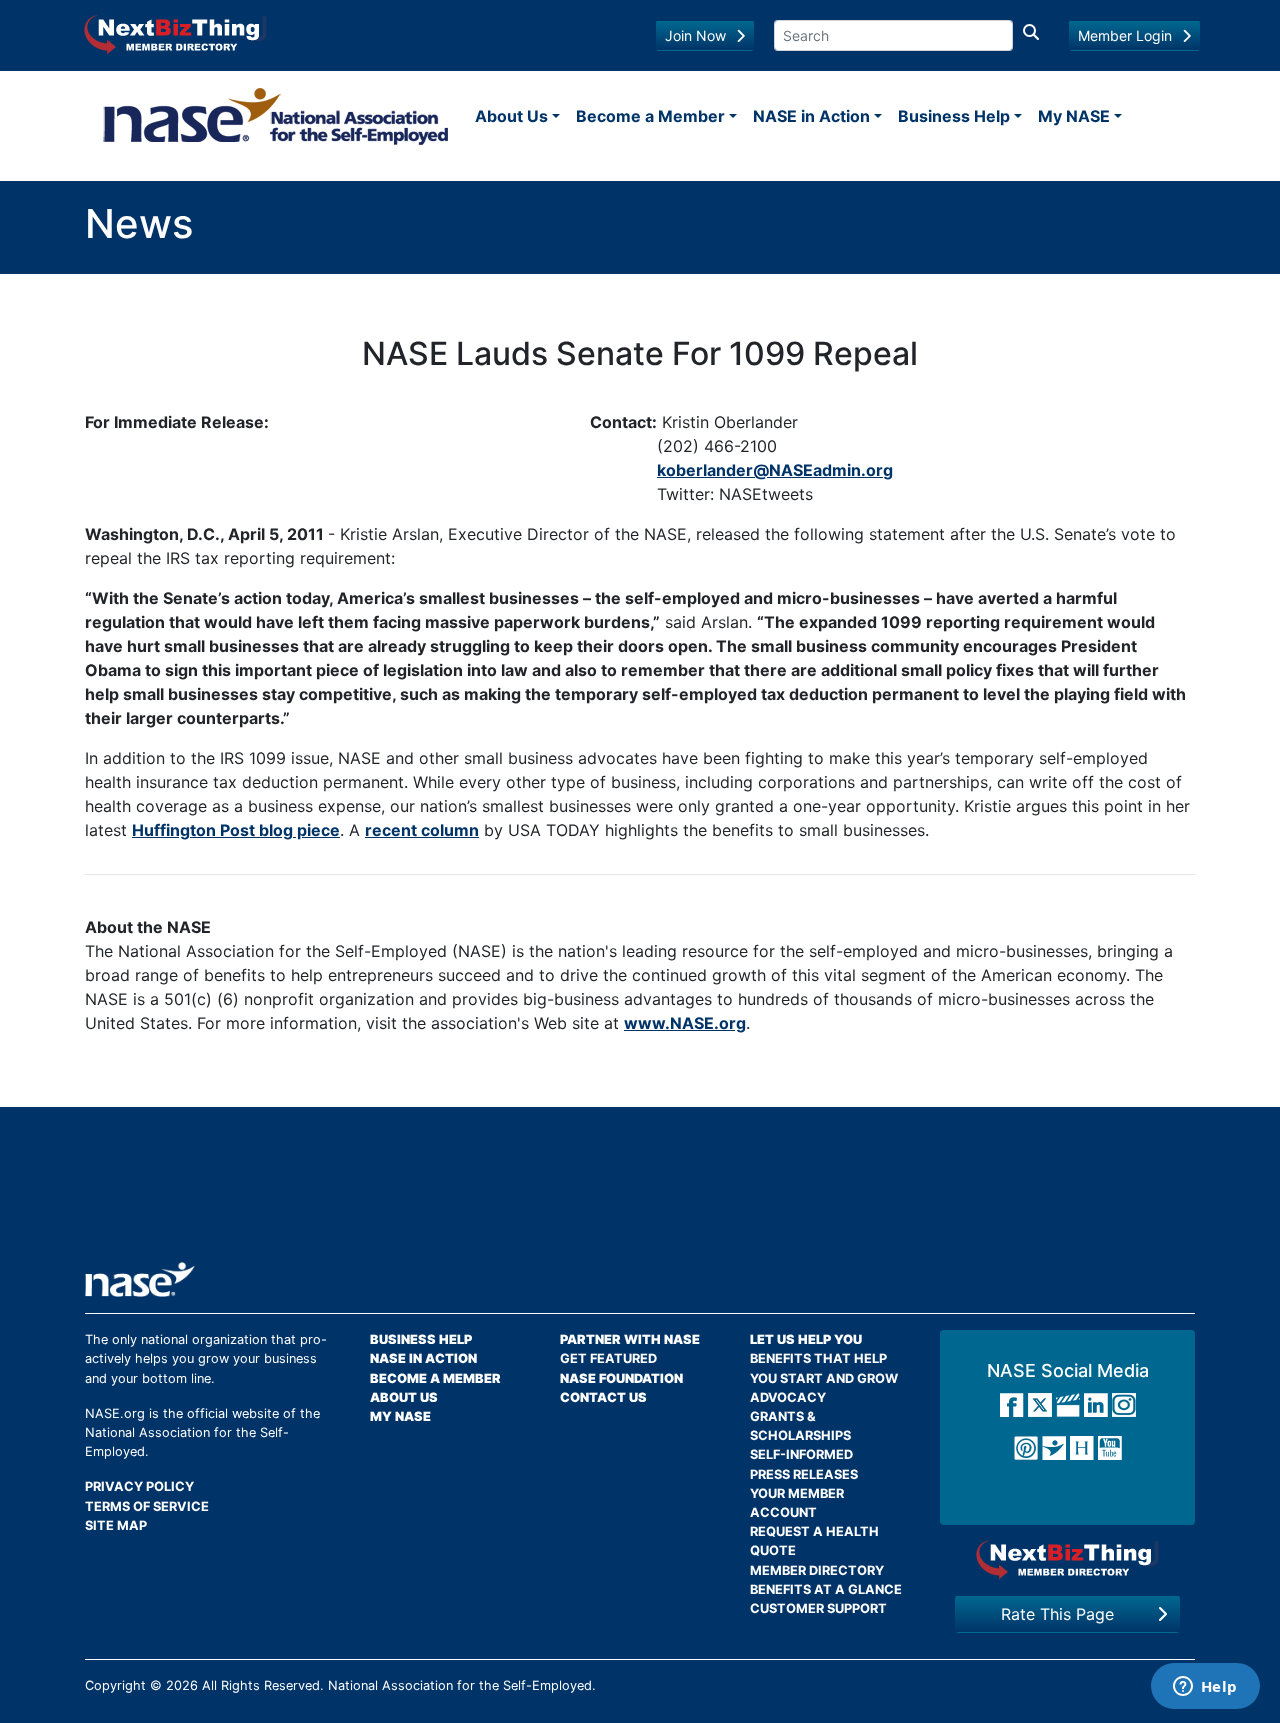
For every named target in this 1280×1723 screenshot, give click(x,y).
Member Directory (817, 1570)
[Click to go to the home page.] (276, 116)
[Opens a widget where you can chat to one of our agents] (1205, 1688)
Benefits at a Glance (826, 1589)
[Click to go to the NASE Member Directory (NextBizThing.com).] (1067, 1559)
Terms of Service (147, 1506)
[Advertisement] (640, 1192)
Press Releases (804, 1474)
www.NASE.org (685, 1023)
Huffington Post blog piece (236, 830)
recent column (422, 830)
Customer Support (818, 1608)
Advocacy (788, 1397)
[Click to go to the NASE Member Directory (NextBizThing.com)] (175, 33)
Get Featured (608, 1358)
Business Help (954, 116)
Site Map (116, 1525)
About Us (511, 116)
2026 (182, 1685)
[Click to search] (1031, 35)
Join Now (695, 35)
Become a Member (650, 116)
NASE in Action (811, 116)
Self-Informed (801, 1454)
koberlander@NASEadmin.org (775, 470)
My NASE (1074, 116)
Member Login (1125, 35)
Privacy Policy (139, 1486)
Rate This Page (1057, 1614)
